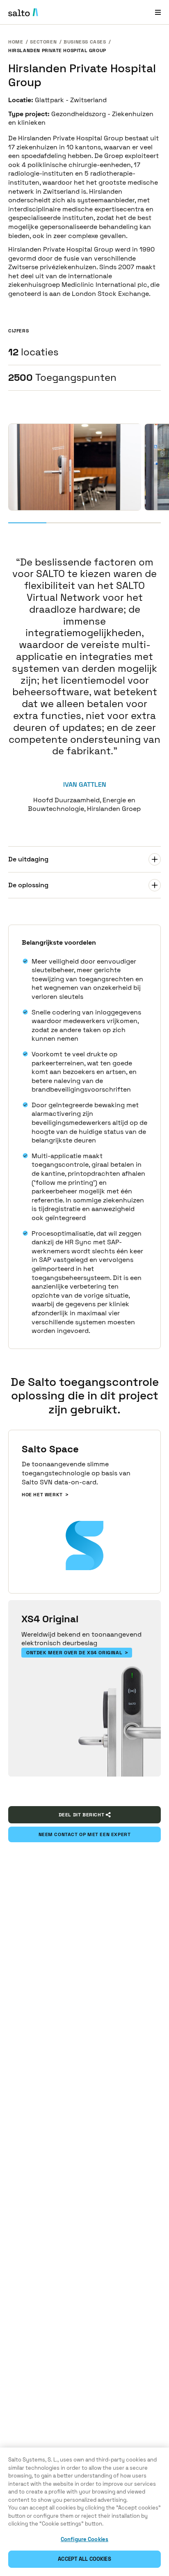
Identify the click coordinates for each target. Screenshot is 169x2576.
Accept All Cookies (84, 2559)
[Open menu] (158, 12)
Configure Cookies (84, 2539)
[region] (84, 2512)
